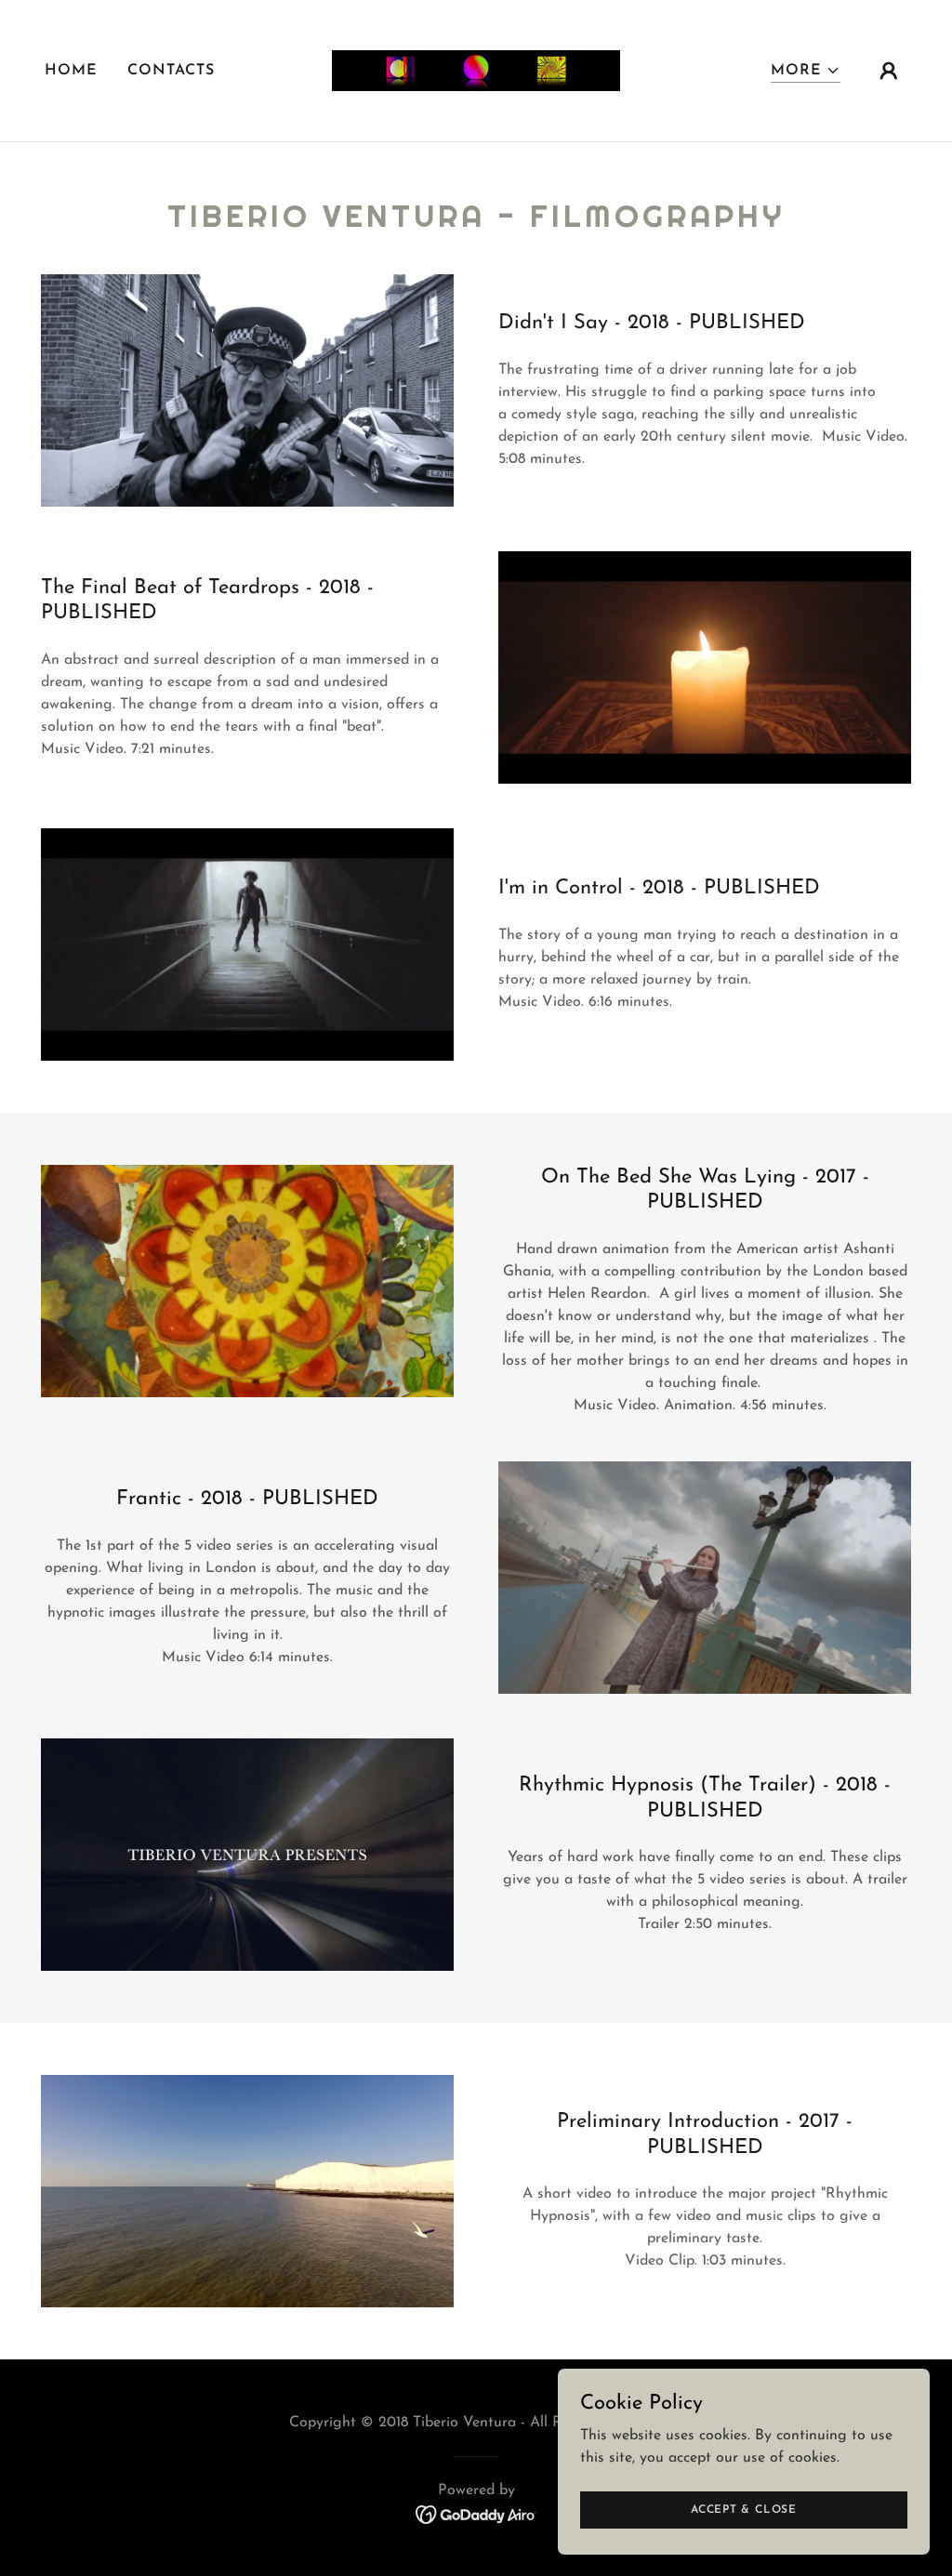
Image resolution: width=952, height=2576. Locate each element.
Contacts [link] (171, 71)
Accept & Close (744, 2509)
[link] (476, 70)
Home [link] (71, 71)
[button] (806, 71)
